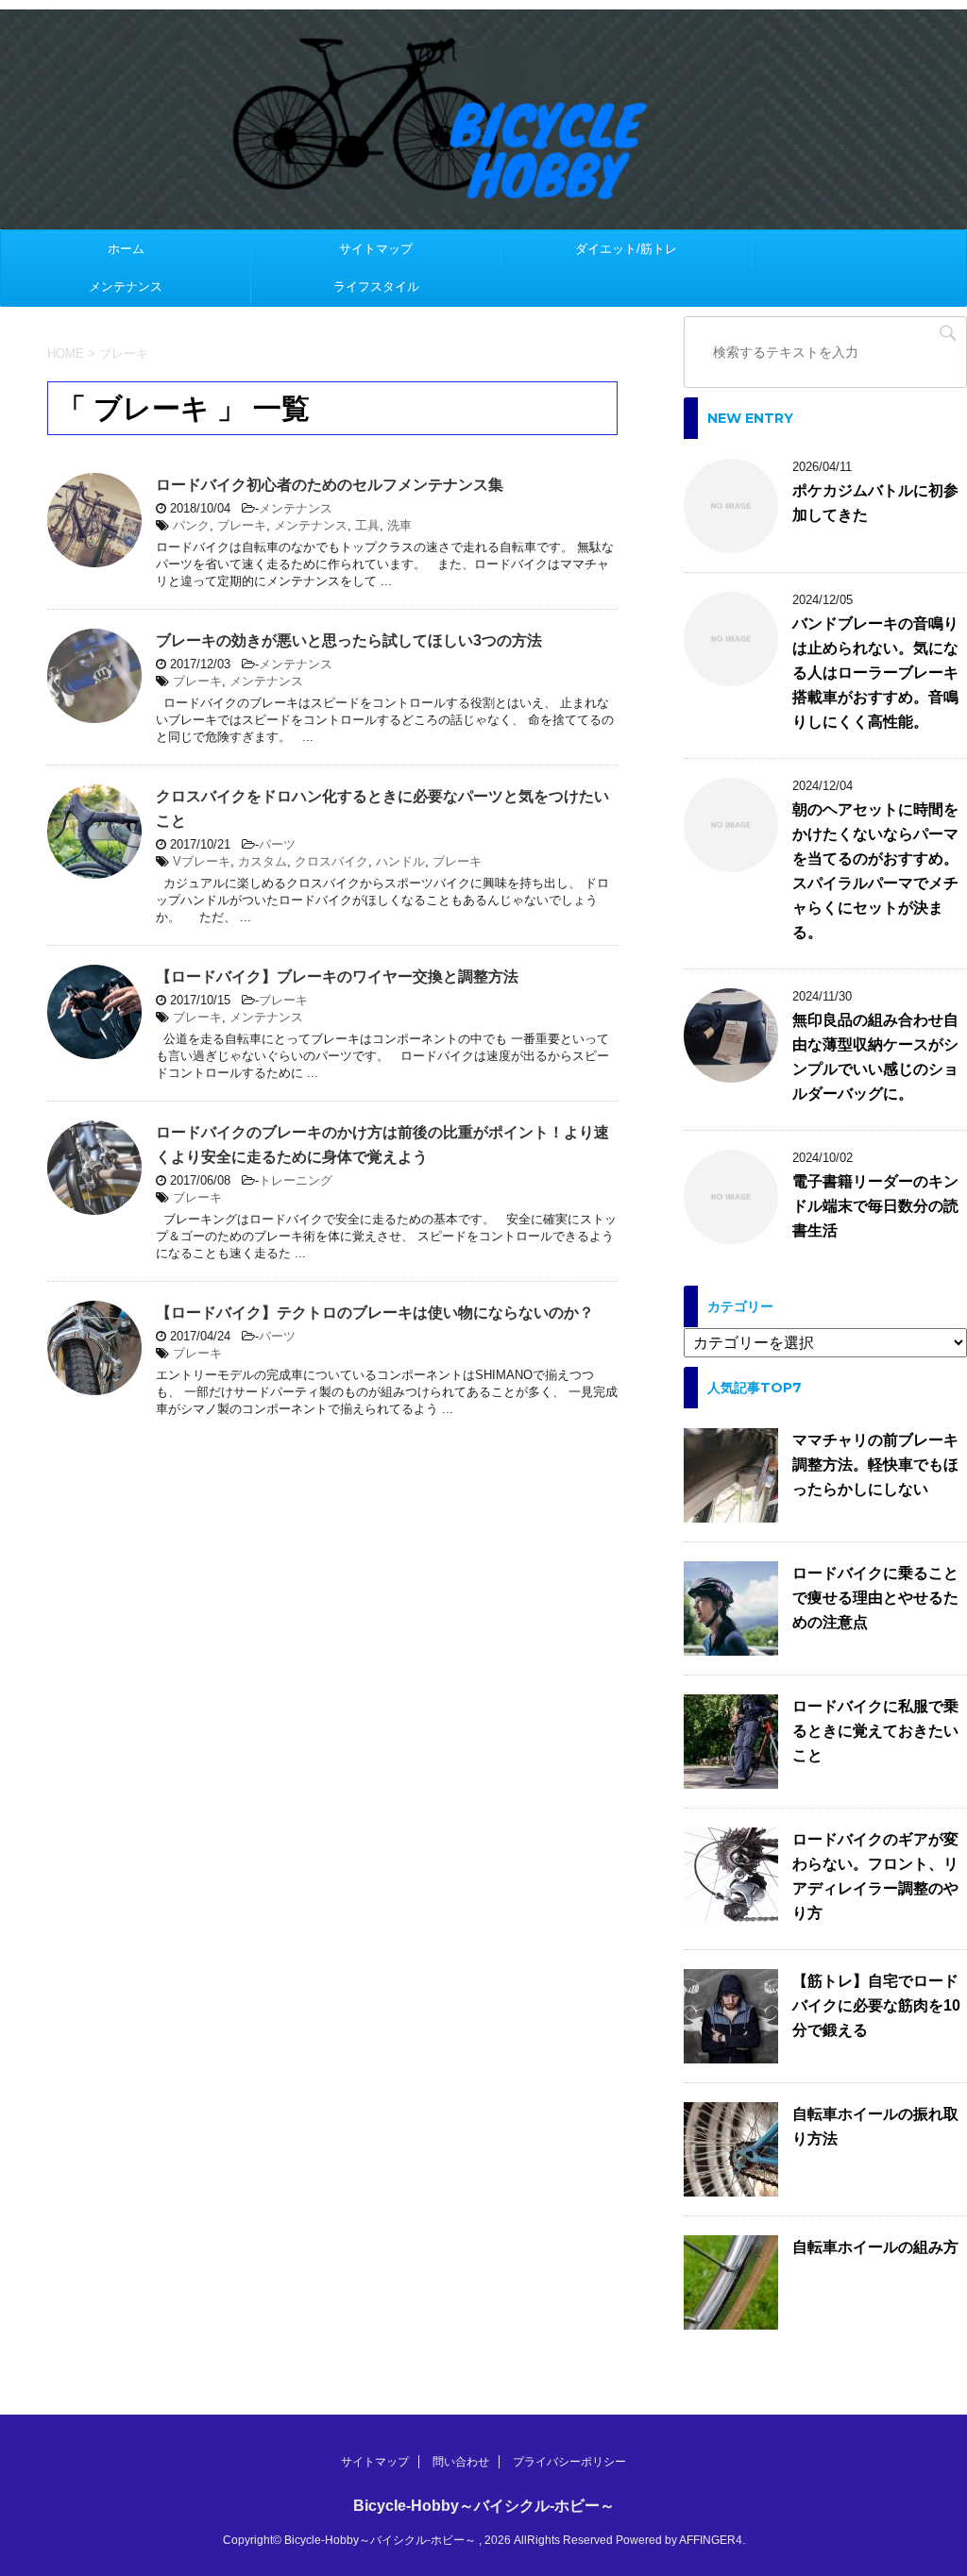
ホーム (126, 249)
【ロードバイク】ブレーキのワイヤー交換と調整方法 (337, 977)
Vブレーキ (202, 861)
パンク (191, 525)
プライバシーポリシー (569, 2462)
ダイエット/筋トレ (626, 249)
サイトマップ (376, 249)
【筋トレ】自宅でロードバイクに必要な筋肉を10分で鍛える (876, 2005)
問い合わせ (461, 2462)
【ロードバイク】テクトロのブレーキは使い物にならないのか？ (375, 1313)
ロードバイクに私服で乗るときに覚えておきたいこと (875, 1731)
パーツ (277, 844)
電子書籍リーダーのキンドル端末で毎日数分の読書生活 (875, 1206)
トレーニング (296, 1180)
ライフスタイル (376, 286)
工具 (367, 525)
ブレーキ (242, 525)
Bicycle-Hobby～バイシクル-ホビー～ (484, 2506)
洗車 (399, 525)
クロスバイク (331, 861)
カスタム (263, 861)
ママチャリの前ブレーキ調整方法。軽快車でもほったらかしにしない (875, 1465)
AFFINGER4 (711, 2540)
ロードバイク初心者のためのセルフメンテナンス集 (330, 485)
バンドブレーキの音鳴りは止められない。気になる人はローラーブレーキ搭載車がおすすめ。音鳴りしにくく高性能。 (875, 673)
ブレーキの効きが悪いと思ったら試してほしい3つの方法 (349, 640)
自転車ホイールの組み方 (875, 2247)
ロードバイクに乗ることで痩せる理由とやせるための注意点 (875, 1598)
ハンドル (400, 861)
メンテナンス (126, 286)
